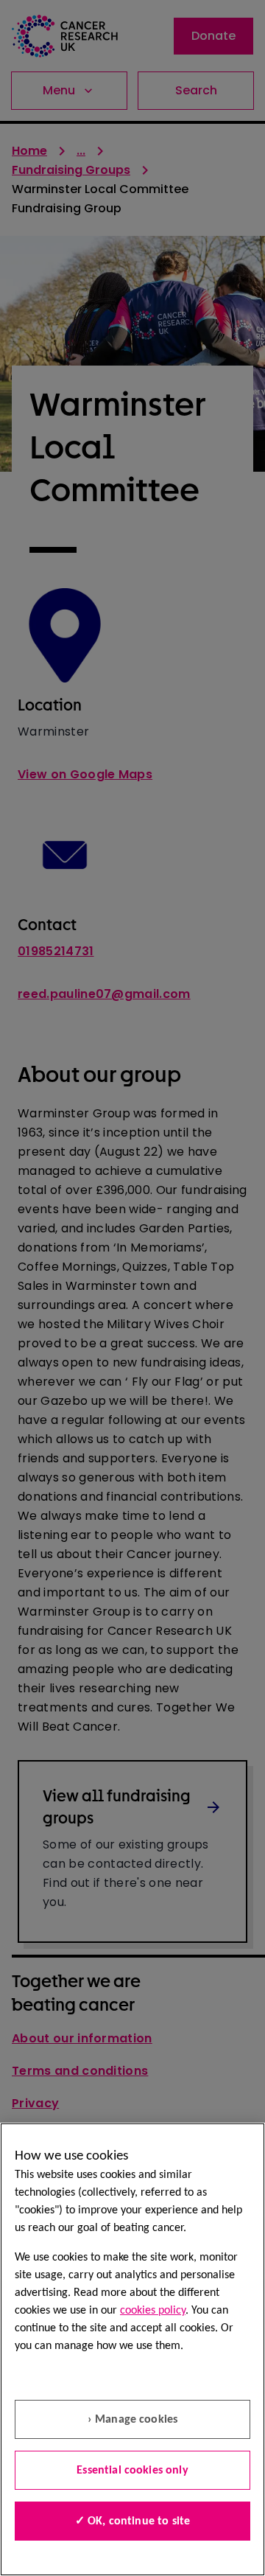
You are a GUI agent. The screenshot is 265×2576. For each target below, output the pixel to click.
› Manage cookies (133, 2420)
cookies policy (153, 2311)
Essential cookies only (132, 2471)
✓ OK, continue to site (133, 2521)
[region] (132, 2349)
